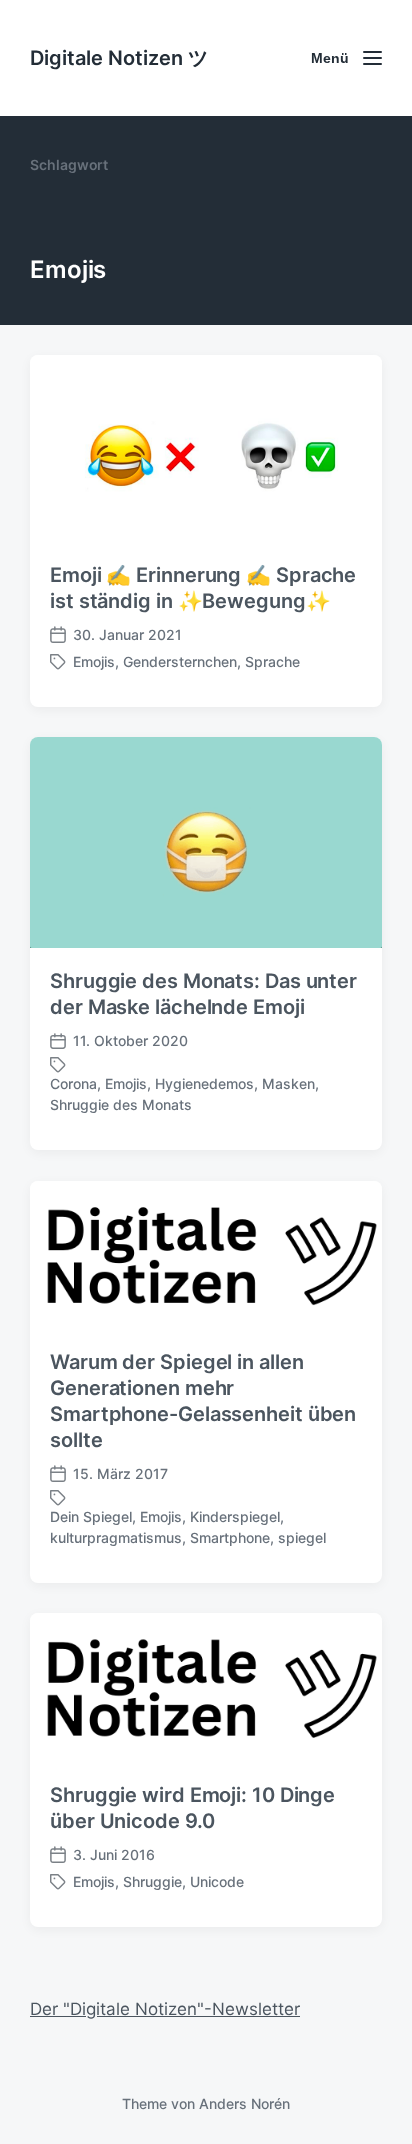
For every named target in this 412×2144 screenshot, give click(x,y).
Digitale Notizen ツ (119, 58)
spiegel (302, 1537)
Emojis (94, 661)
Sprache (272, 661)
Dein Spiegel (91, 1516)
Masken (288, 1083)
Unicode (217, 1881)
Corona (73, 1083)
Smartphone (230, 1537)
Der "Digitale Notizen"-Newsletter (165, 2009)
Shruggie (152, 1881)
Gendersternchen (180, 661)
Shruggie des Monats (121, 1104)
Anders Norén (244, 2103)
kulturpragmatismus (116, 1537)
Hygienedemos (204, 1083)
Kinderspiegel (235, 1516)
